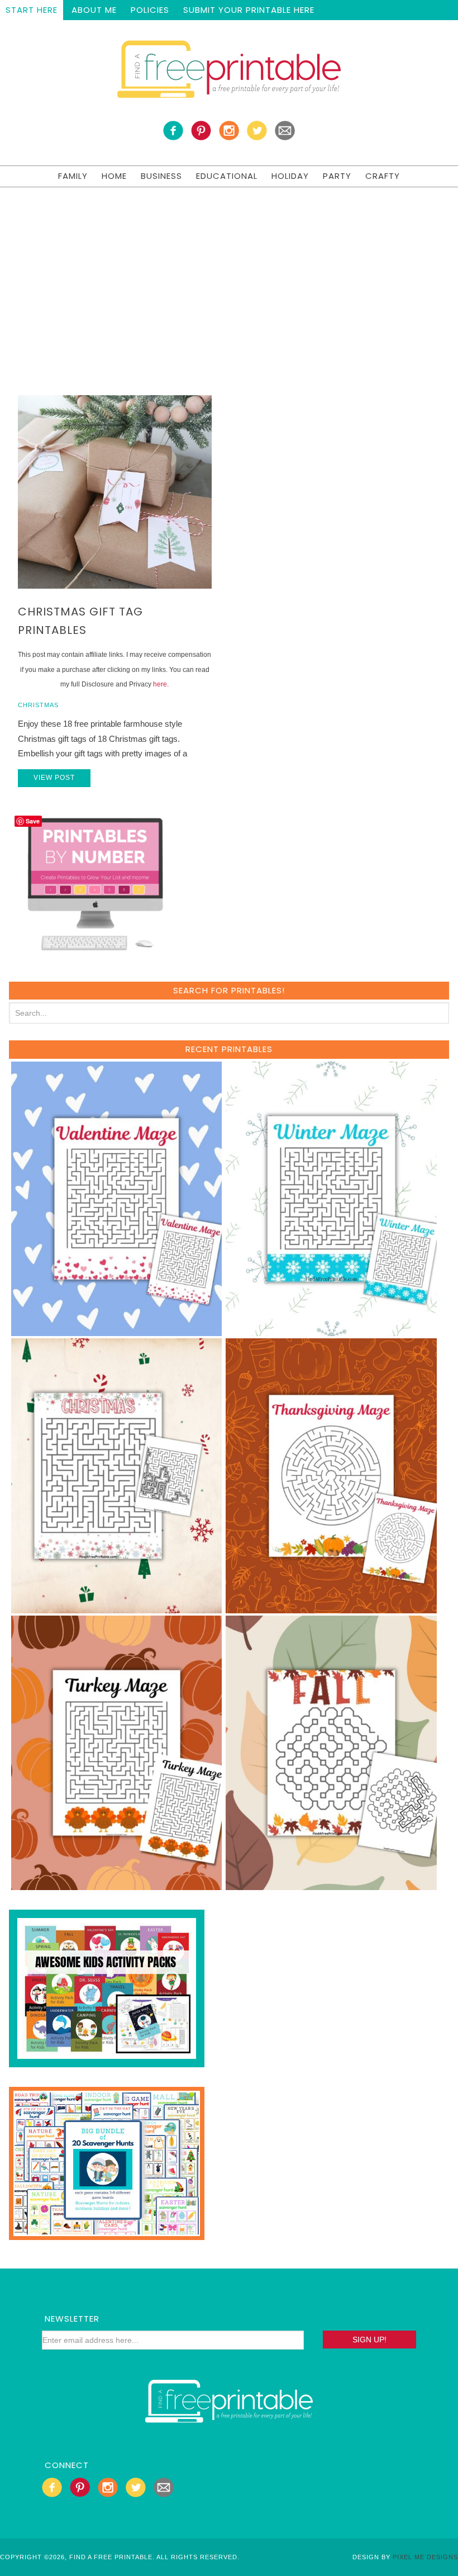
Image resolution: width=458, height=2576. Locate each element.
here (160, 684)
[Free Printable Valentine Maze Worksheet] (117, 1331)
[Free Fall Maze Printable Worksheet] (331, 1885)
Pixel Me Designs (425, 2557)
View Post (54, 778)
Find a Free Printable (229, 72)
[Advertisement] (229, 271)
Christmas (38, 705)
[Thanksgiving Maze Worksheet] (331, 1608)
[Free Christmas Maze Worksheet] (117, 1608)
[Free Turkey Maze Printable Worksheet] (117, 1885)
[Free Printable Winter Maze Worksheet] (331, 1331)
